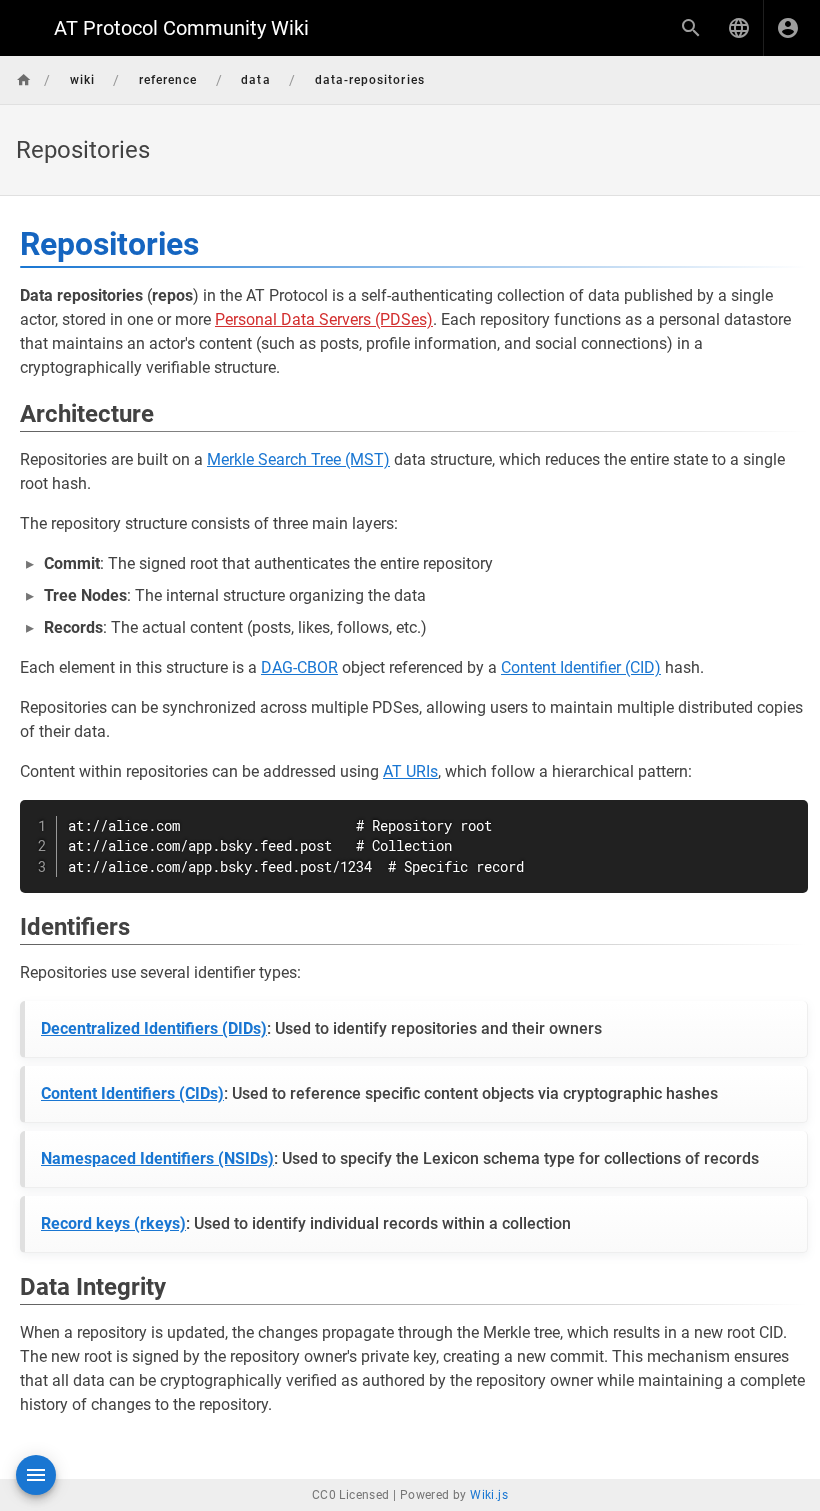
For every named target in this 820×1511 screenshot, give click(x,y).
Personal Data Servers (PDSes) (324, 319)
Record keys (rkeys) (113, 1223)
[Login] (788, 28)
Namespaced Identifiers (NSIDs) (157, 1158)
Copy (784, 817)
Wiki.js (489, 1495)
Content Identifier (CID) (581, 667)
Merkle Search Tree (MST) (298, 459)
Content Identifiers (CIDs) (132, 1093)
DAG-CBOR (299, 667)
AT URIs (410, 771)
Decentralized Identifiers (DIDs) (154, 1028)
